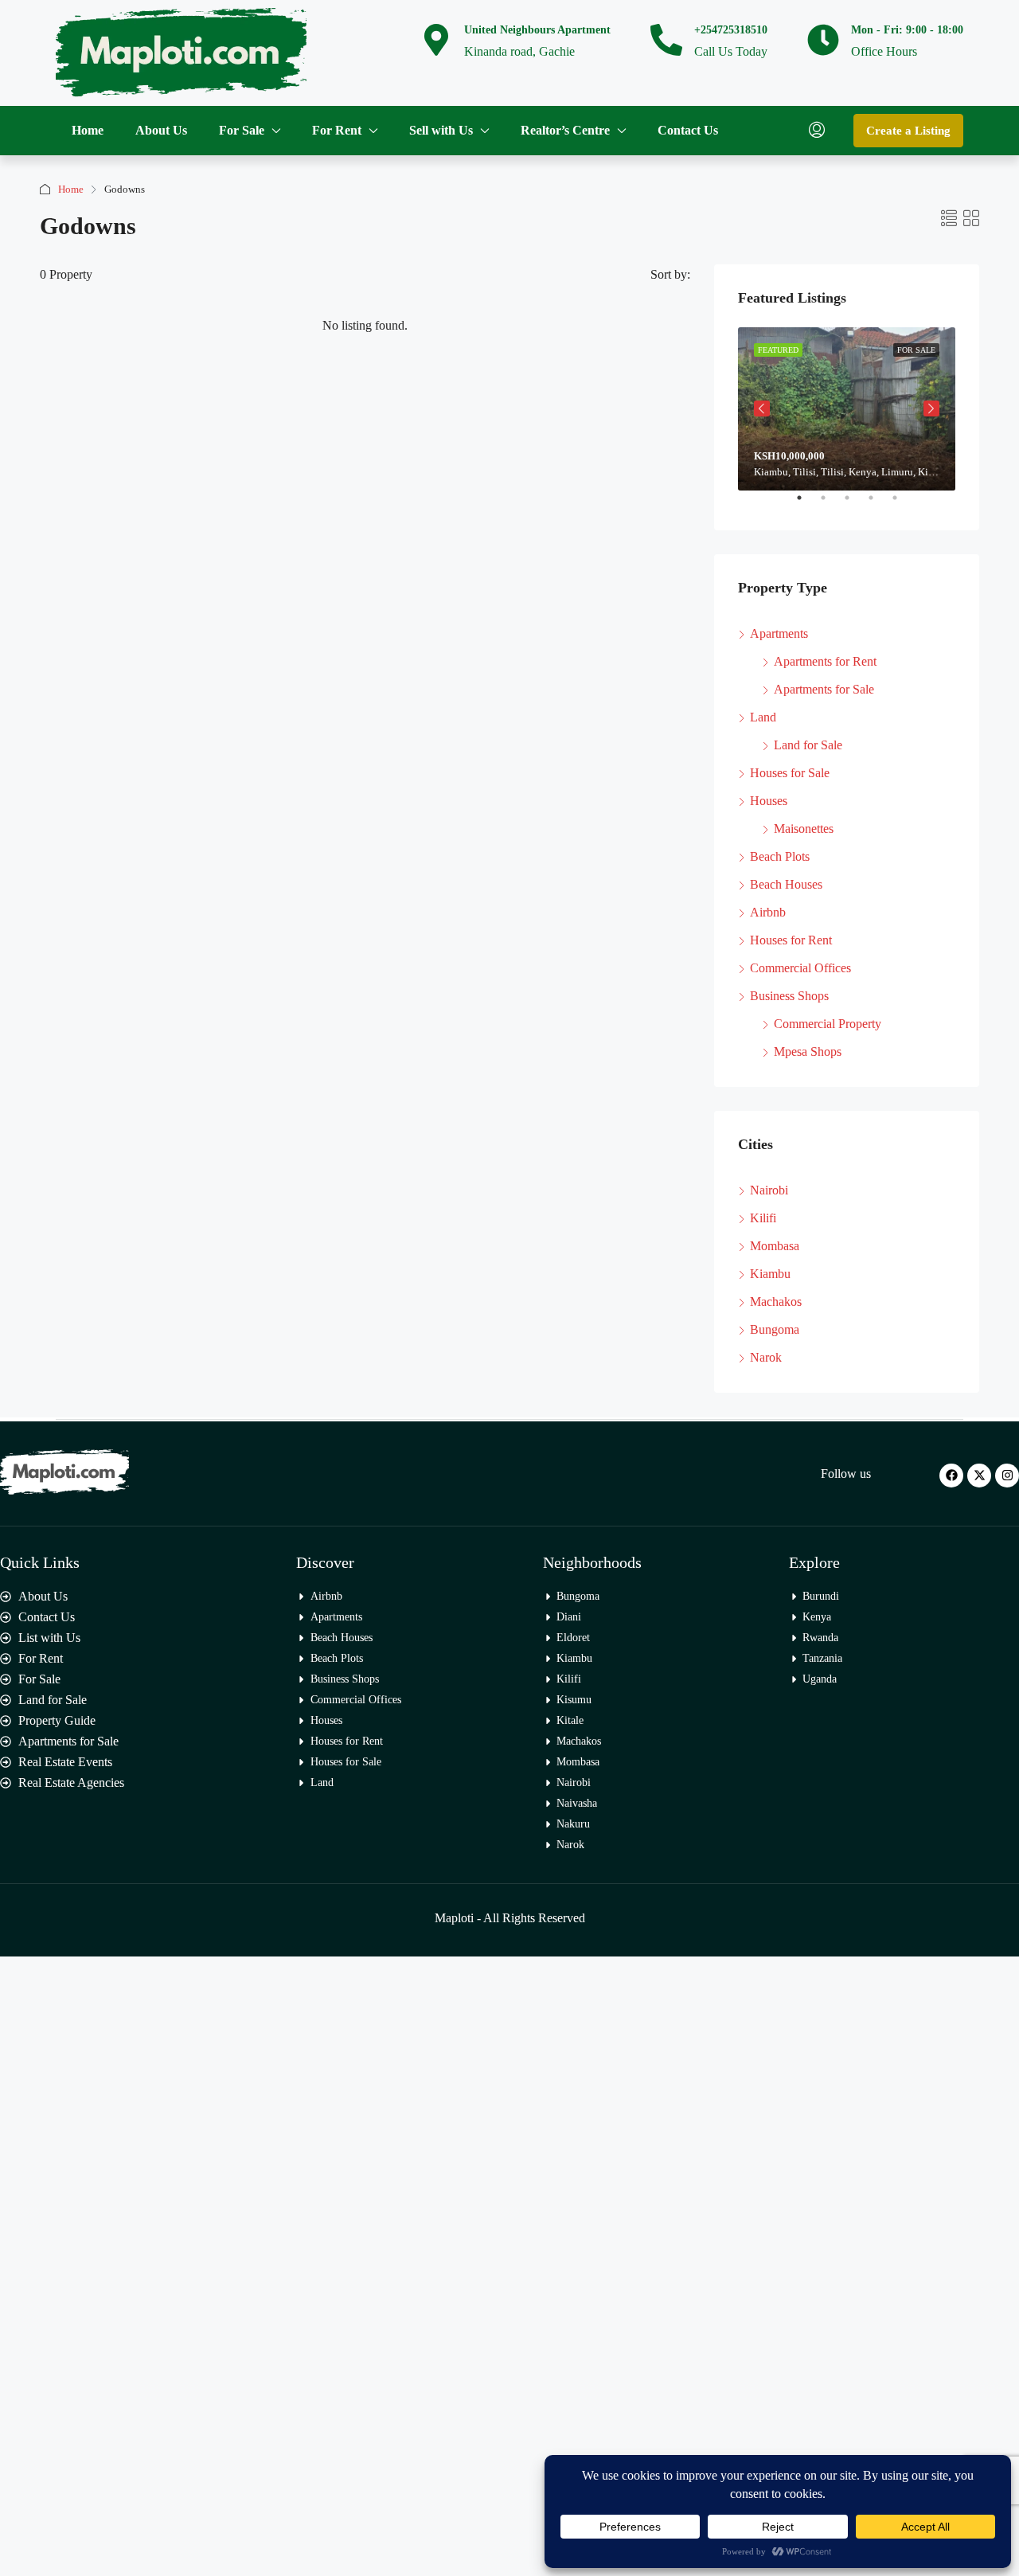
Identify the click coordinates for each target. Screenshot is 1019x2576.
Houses (769, 801)
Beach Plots (780, 856)
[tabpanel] (847, 409)
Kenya (817, 1617)
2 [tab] (831, 504)
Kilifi (763, 1218)
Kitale (570, 1720)
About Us (161, 130)
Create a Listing (908, 131)
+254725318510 (731, 30)
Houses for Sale (790, 773)
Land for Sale (808, 745)
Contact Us (688, 130)
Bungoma (775, 1329)
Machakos (776, 1302)
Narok (766, 1357)
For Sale (242, 130)
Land (763, 717)
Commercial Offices (800, 968)
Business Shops (789, 996)
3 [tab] (855, 504)
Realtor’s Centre (565, 130)
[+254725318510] (666, 40)
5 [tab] (903, 504)
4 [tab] (879, 504)
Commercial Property (828, 1024)
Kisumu (574, 1700)
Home (88, 130)
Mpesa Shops (808, 1052)
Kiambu (770, 1274)
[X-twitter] (979, 1476)
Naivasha (577, 1803)
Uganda (820, 1679)
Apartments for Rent (825, 661)
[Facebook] (951, 1476)
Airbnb (768, 912)
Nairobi (769, 1190)
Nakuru (573, 1824)
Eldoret (573, 1638)
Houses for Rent (791, 940)
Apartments (779, 633)
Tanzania (822, 1658)
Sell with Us (441, 130)
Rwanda (820, 1638)
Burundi (821, 1596)
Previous (762, 408)
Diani (569, 1617)
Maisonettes (804, 829)
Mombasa (775, 1246)
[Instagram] (1007, 1476)
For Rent (337, 130)
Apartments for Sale (824, 689)
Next (931, 408)
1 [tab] (807, 504)
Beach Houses (786, 884)
